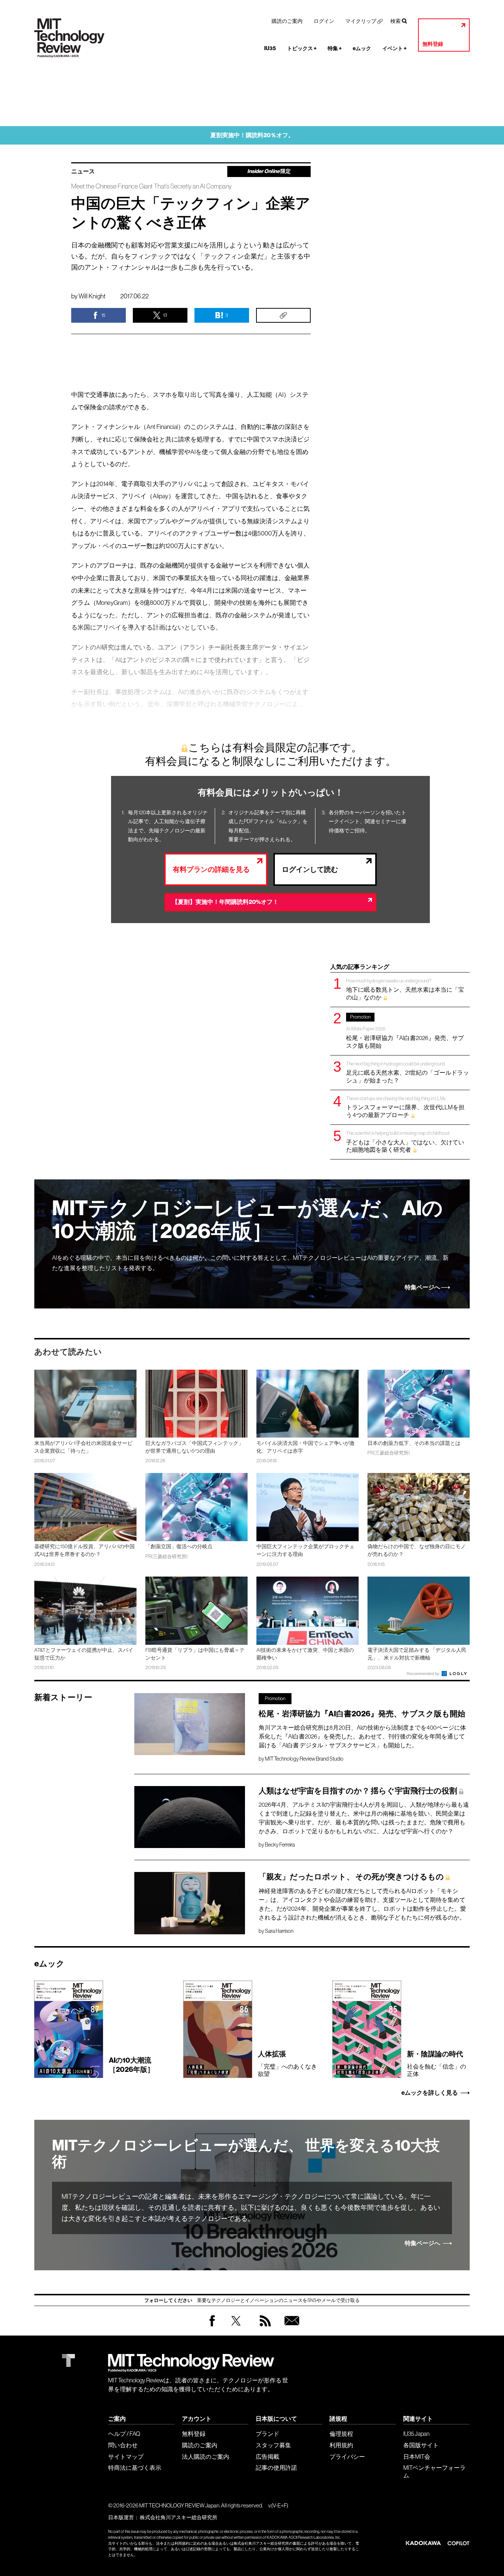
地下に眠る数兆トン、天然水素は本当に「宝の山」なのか (405, 989)
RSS (263, 2328)
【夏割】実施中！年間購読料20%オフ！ (225, 902)
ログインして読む (310, 869)
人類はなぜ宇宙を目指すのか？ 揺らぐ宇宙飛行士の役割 (358, 1791)
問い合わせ (123, 2445)
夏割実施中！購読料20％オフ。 (252, 135)
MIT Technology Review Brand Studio (304, 1759)
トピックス (302, 48)
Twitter (236, 2328)
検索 (396, 21)
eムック (362, 48)
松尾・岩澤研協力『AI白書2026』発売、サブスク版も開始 (405, 1032)
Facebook (212, 2326)
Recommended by (424, 1674)
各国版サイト (421, 2445)
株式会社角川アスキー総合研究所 (179, 2517)
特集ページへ (422, 1287)
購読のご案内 (287, 21)
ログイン (324, 21)
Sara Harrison (279, 1931)
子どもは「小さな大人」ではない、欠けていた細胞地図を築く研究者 (405, 1142)
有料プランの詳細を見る (211, 869)
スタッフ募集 (273, 2445)
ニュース (83, 171)
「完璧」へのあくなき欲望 (287, 2063)
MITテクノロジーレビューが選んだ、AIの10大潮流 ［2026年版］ (247, 1220)
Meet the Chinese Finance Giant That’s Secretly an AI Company (151, 186)
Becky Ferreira (280, 1845)
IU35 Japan (416, 2434)
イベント (394, 48)
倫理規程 (341, 2434)
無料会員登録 (290, 2328)
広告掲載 (267, 2457)
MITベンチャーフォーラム (434, 2471)
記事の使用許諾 (276, 2468)
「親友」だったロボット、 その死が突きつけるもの (351, 1877)
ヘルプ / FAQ (124, 2434)
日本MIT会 (417, 2457)
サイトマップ (126, 2457)
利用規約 (341, 2445)
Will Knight (92, 296)
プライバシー (347, 2457)
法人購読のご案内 (206, 2457)
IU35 (270, 48)
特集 (335, 48)
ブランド (267, 2434)
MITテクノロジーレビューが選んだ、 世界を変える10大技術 (246, 2154)
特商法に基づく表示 (135, 2468)
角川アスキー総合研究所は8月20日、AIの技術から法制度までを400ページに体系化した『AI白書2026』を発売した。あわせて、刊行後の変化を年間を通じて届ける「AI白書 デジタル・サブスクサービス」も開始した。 (362, 1736)
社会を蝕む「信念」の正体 (436, 2063)
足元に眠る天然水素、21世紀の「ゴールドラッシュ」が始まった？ (408, 1072)
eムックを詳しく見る (430, 2093)
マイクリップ (361, 21)
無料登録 (433, 44)
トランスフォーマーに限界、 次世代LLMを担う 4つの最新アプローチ (405, 1107)
